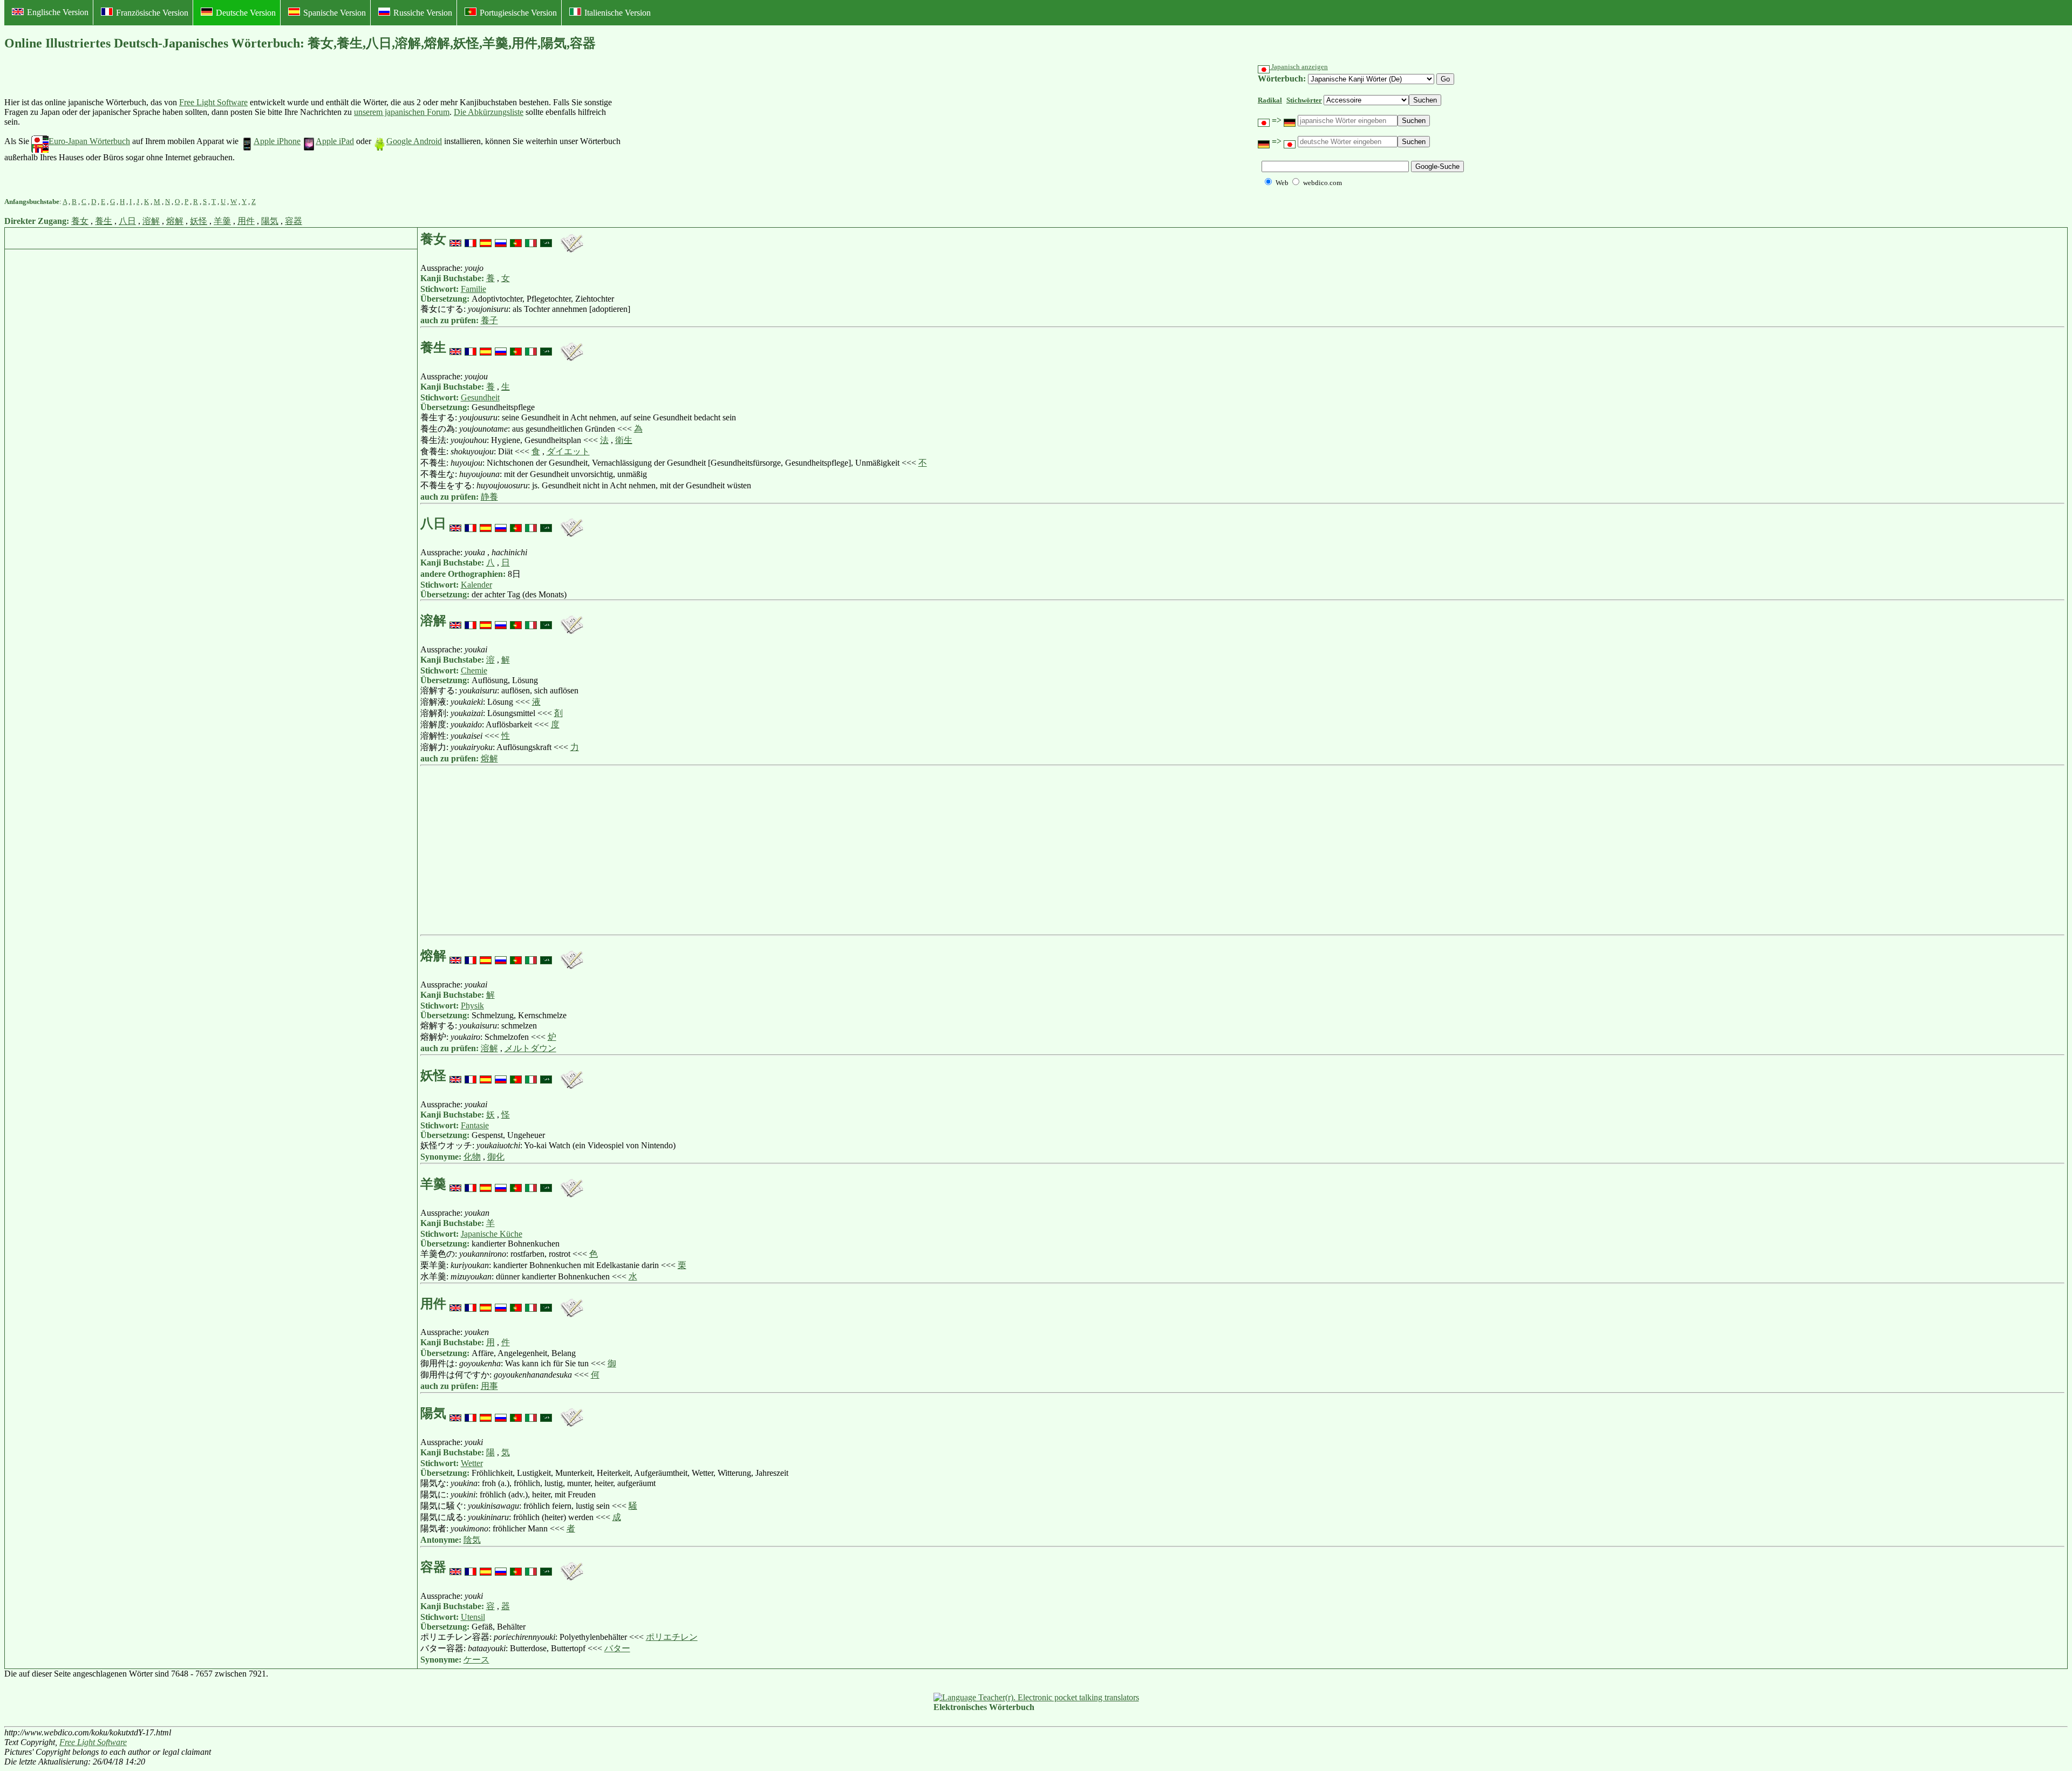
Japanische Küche (492, 1234)
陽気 (270, 221)
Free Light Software (213, 102)
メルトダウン (530, 1048)
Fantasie (475, 1125)
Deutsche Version (246, 13)
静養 (489, 497)
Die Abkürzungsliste (489, 112)
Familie (473, 289)
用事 (489, 1386)
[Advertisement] (704, 130)
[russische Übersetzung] (501, 239)
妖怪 (199, 221)
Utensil (473, 1617)
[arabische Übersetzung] (546, 239)
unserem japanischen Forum (402, 112)
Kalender (476, 585)
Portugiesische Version (518, 13)
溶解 (151, 221)
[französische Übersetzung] (471, 239)
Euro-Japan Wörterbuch (89, 141)
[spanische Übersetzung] (486, 239)
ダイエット (568, 451)
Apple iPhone (277, 141)
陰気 (472, 1540)
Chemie (474, 670)
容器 (294, 221)
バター (617, 1648)
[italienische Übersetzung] (531, 239)
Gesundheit (480, 397)
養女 (80, 221)
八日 (127, 221)
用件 (246, 221)
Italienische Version (618, 13)
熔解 (175, 221)
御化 (496, 1157)
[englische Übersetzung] (455, 239)
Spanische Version (335, 13)
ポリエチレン (672, 1637)
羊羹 (222, 221)
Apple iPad (335, 141)
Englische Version (58, 12)
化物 (472, 1157)
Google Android (414, 141)
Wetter (472, 1463)
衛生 (624, 440)
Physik (472, 1006)
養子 (489, 320)
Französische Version (152, 13)
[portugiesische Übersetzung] (516, 239)
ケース (476, 1660)
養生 (104, 221)
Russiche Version (423, 13)
